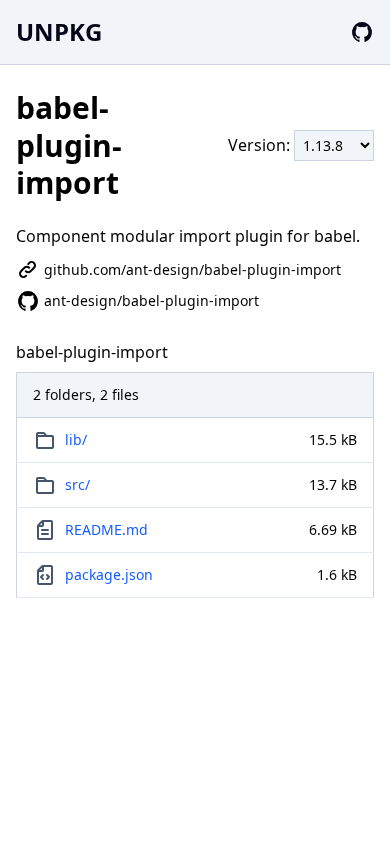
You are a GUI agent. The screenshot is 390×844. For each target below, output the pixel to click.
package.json (109, 574)
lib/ (76, 439)
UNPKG (59, 31)
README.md (106, 529)
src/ (77, 484)
